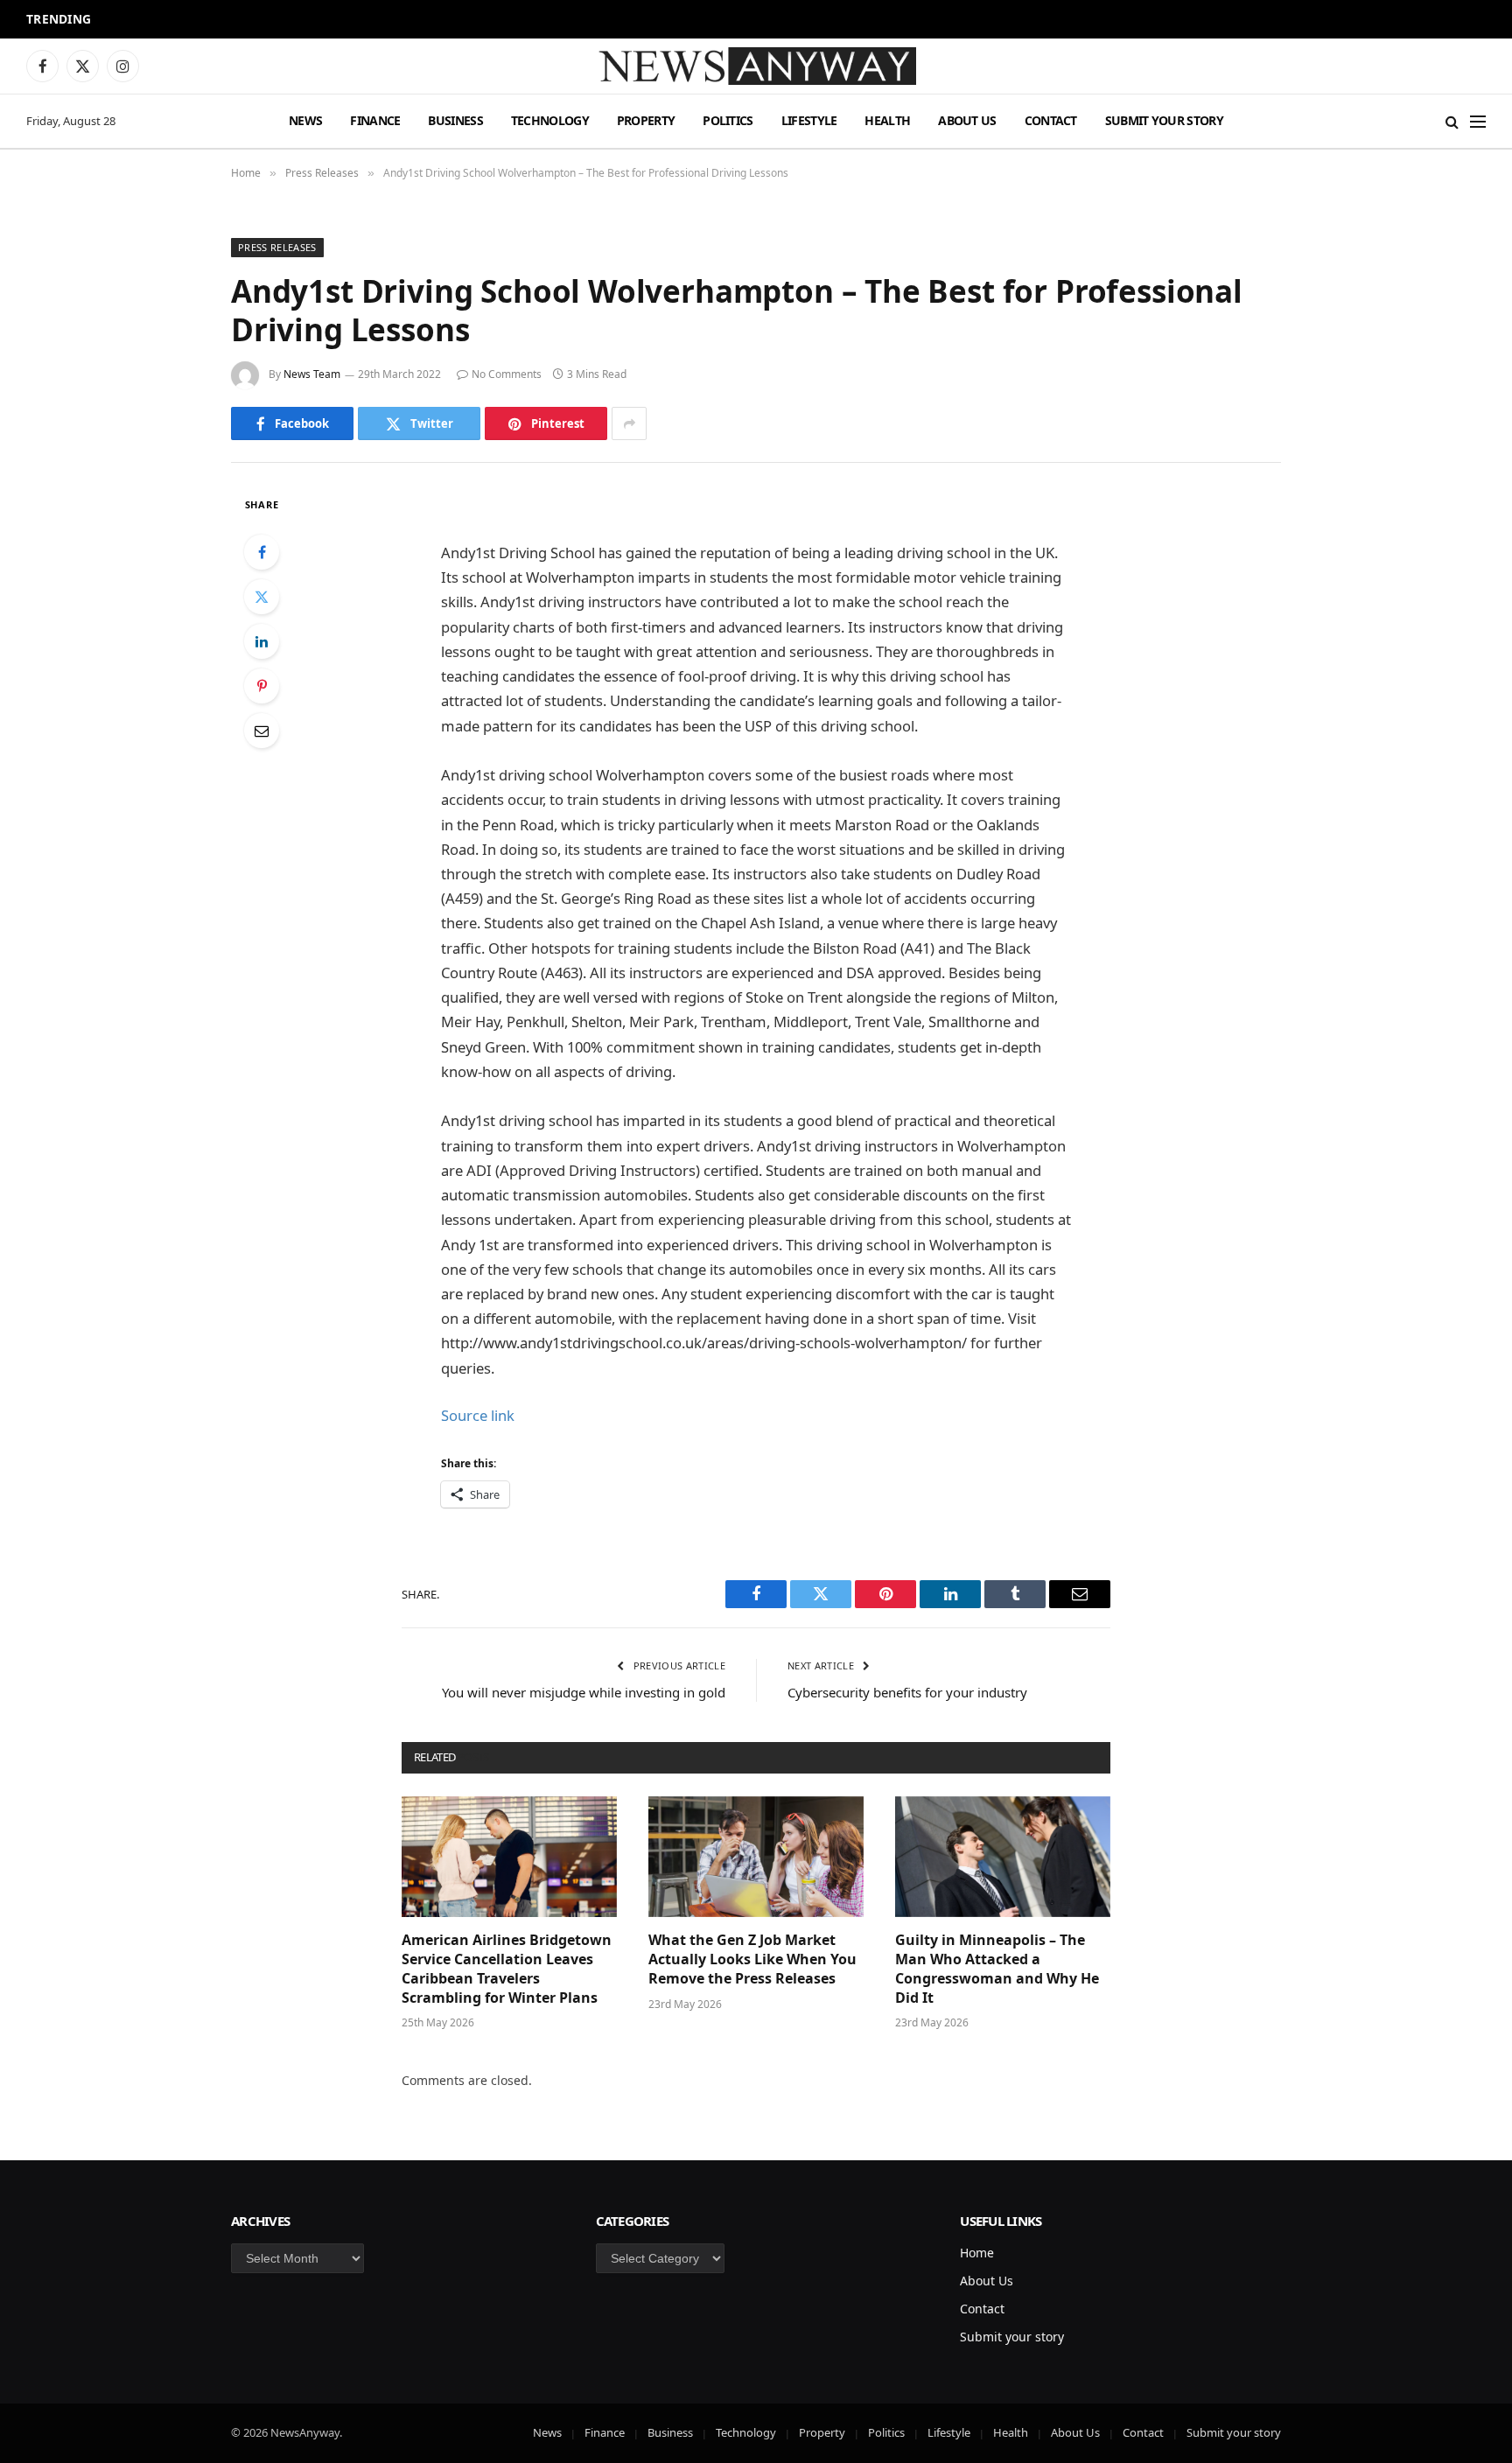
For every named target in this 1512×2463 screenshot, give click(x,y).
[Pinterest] (262, 686)
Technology (550, 120)
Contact (1051, 120)
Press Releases (277, 247)
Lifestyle (809, 120)
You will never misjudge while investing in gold (584, 1692)
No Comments (507, 374)
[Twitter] (262, 597)
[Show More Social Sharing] (629, 423)
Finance (375, 120)
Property (646, 120)
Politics (728, 120)
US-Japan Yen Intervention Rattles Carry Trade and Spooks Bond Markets (327, 20)
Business (455, 120)
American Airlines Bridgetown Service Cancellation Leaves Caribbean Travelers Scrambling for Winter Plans (507, 1969)
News (305, 120)
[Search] (1452, 121)
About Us (967, 120)
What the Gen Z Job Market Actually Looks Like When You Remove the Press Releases (752, 1959)
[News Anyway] (756, 66)
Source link (478, 1415)
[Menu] (1478, 121)
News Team (312, 374)
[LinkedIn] (262, 641)
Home (977, 2253)
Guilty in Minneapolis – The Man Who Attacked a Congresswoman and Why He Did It (997, 1969)
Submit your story (1164, 120)
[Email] (262, 731)
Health (887, 120)
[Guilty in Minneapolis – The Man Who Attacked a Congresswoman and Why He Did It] (1003, 1857)
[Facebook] (262, 552)
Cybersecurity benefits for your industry (907, 1692)
